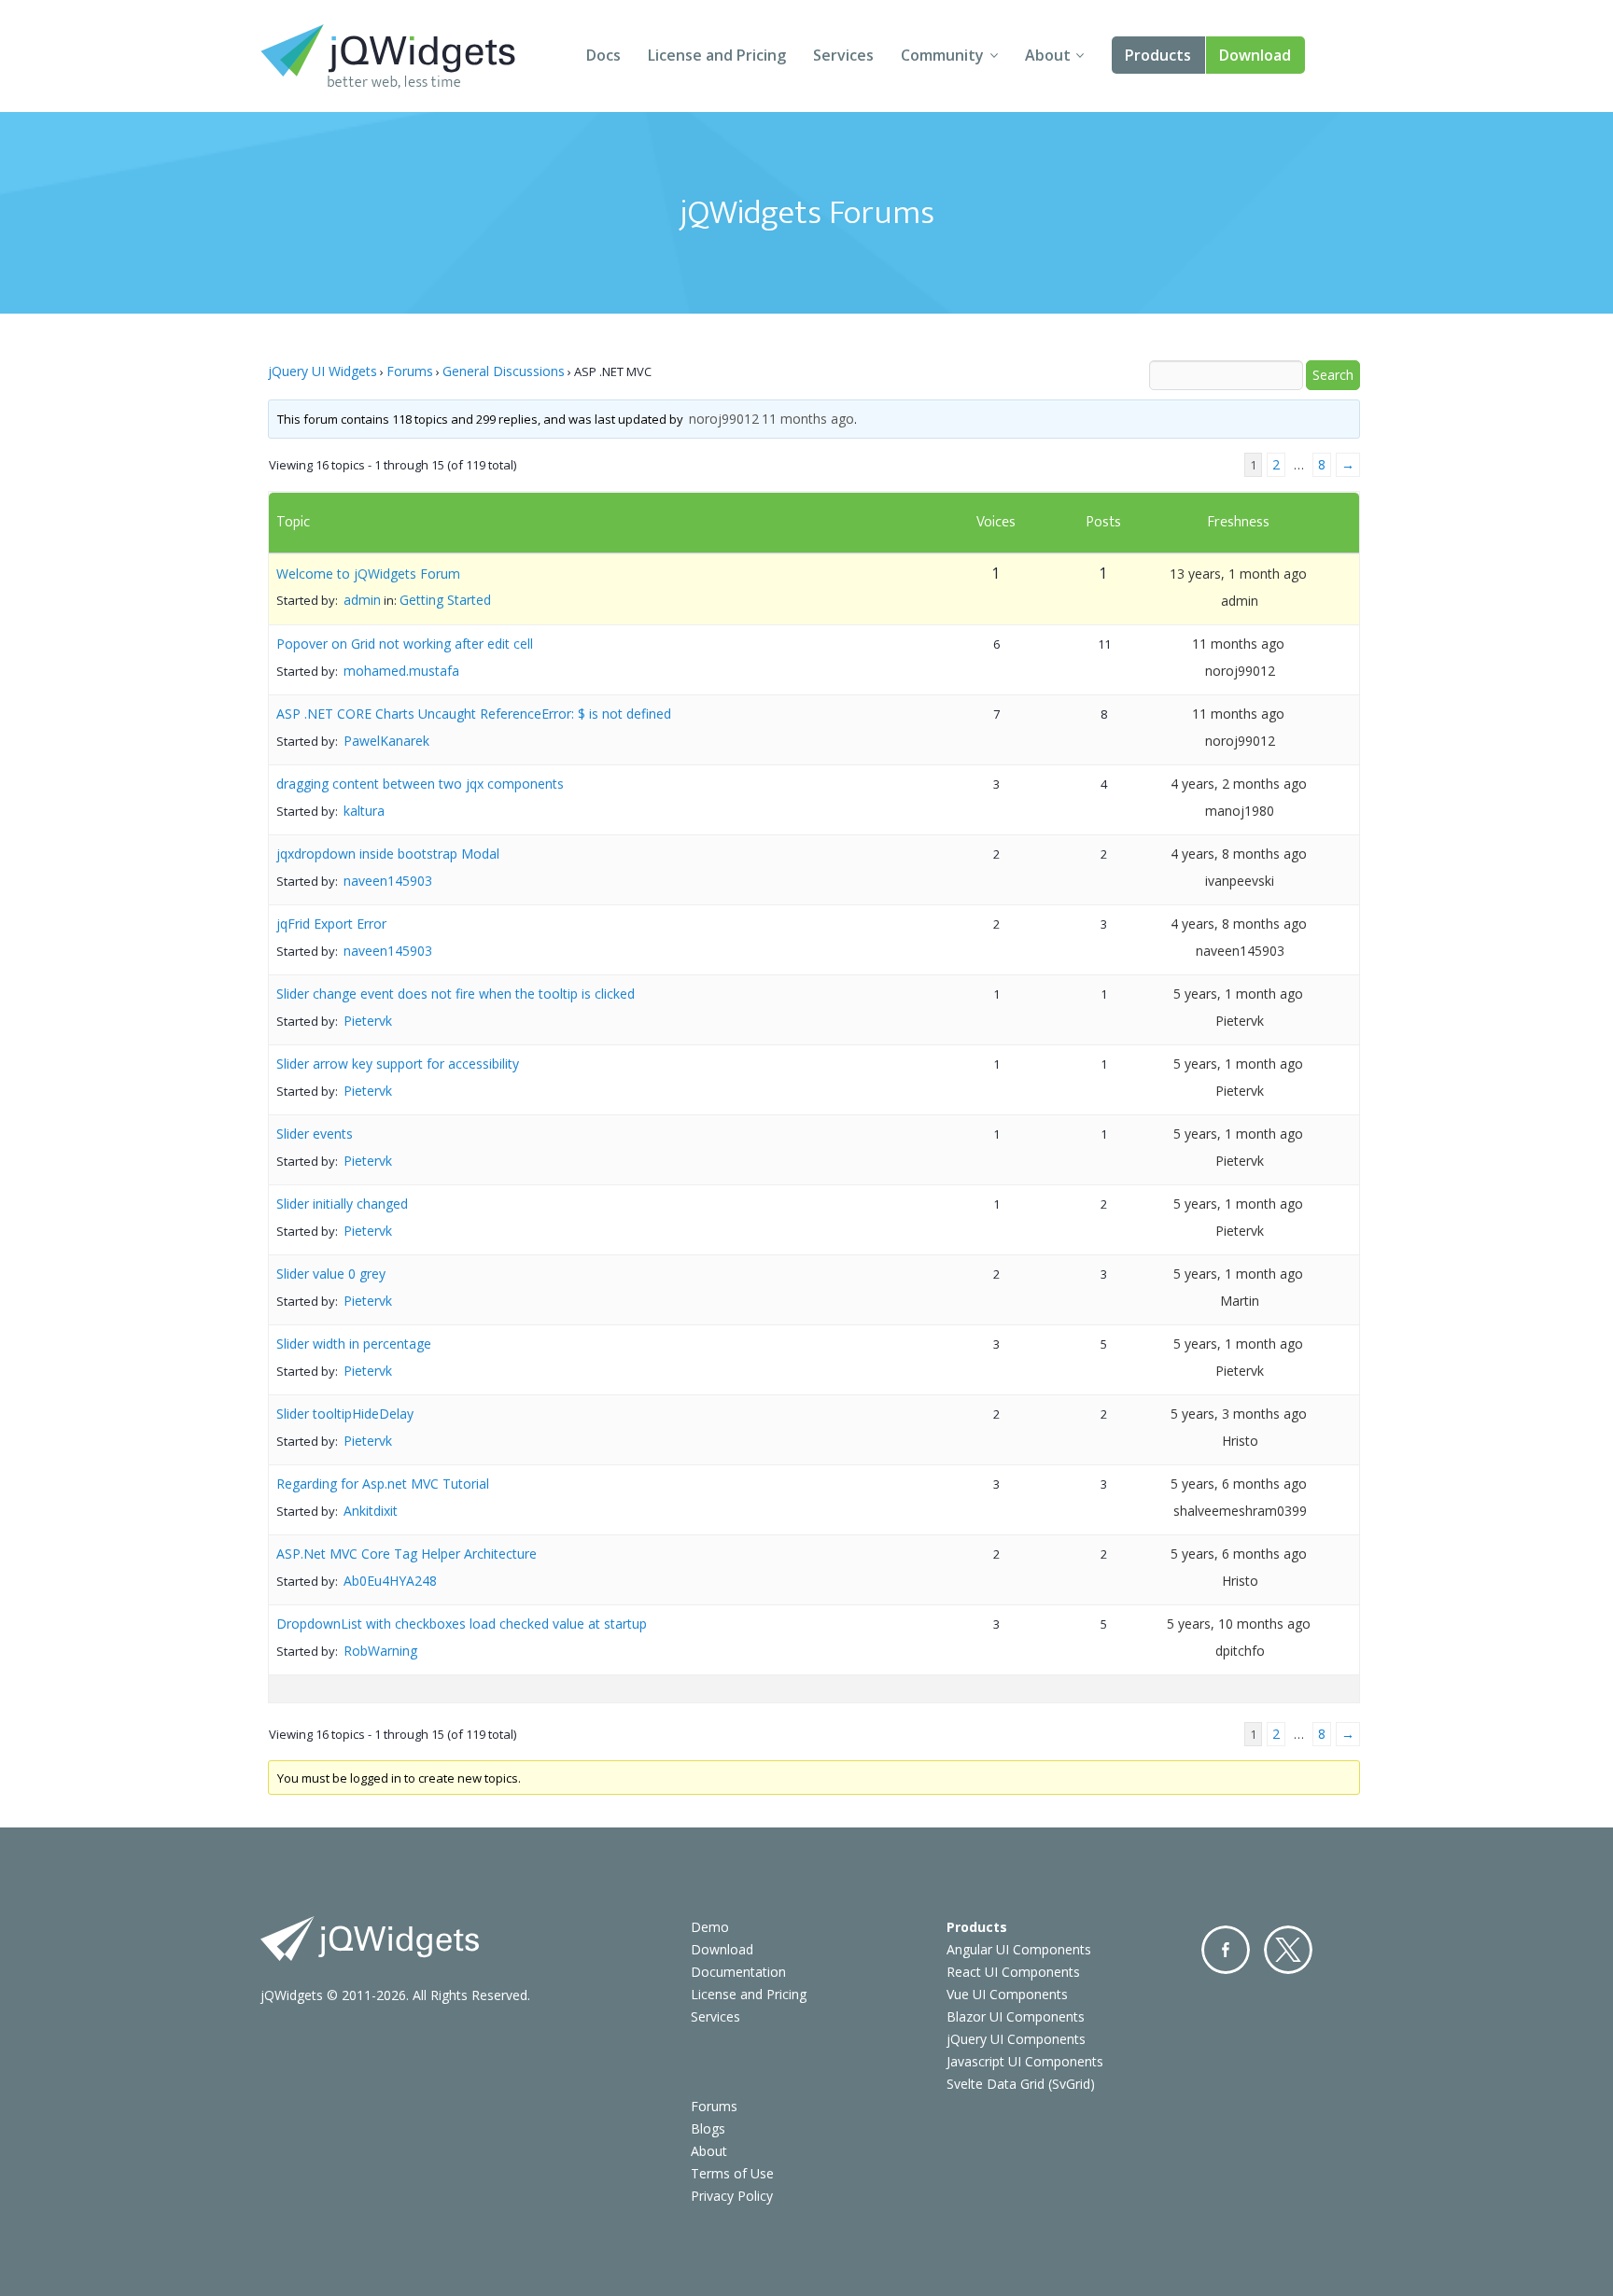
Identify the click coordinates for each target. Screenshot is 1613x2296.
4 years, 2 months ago (1239, 784)
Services (843, 55)
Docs (603, 55)
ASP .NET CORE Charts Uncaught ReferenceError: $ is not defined (474, 714)
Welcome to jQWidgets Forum (368, 574)
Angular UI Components (1019, 1949)
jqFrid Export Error (331, 924)
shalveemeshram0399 (1240, 1511)
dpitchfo (1240, 1651)
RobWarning (380, 1651)
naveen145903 (388, 881)
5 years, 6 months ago (1239, 1484)
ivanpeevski (1240, 881)
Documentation (738, 1972)
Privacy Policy (732, 2196)
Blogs (708, 2128)
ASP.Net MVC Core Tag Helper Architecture (407, 1554)
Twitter (1288, 1950)
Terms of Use (732, 2173)
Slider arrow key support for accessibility (398, 1064)
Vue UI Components (1007, 1994)
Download (1255, 55)
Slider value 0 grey (331, 1274)
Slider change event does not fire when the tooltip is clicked (456, 994)
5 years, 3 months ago (1239, 1414)
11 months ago (808, 419)
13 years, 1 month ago (1238, 574)
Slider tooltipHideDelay (345, 1414)
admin (362, 600)
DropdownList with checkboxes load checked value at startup (462, 1624)
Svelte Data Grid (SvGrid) (1021, 2084)
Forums (410, 371)
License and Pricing (717, 55)
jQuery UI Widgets (323, 371)
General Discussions (504, 371)
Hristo (1240, 1441)
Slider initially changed (342, 1204)
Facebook (1226, 1950)
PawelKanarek (386, 741)
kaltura (364, 811)
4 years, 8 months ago (1239, 854)
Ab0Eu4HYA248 (390, 1581)
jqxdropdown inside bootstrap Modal (388, 854)
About (1048, 55)
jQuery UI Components (1016, 2039)
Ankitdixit (371, 1511)
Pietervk (368, 1021)
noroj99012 (724, 419)
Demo (710, 1927)
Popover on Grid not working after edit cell (405, 644)
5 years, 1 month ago (1238, 994)
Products (1158, 55)
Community (942, 55)
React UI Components (1013, 1972)
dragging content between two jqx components (420, 784)
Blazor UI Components (1016, 2016)
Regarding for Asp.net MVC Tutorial (383, 1484)
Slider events (315, 1134)
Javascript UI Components (1025, 2061)
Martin (1240, 1301)
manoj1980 (1240, 811)
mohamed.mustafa (401, 671)
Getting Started (445, 600)
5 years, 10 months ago (1239, 1624)
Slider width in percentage (354, 1344)
